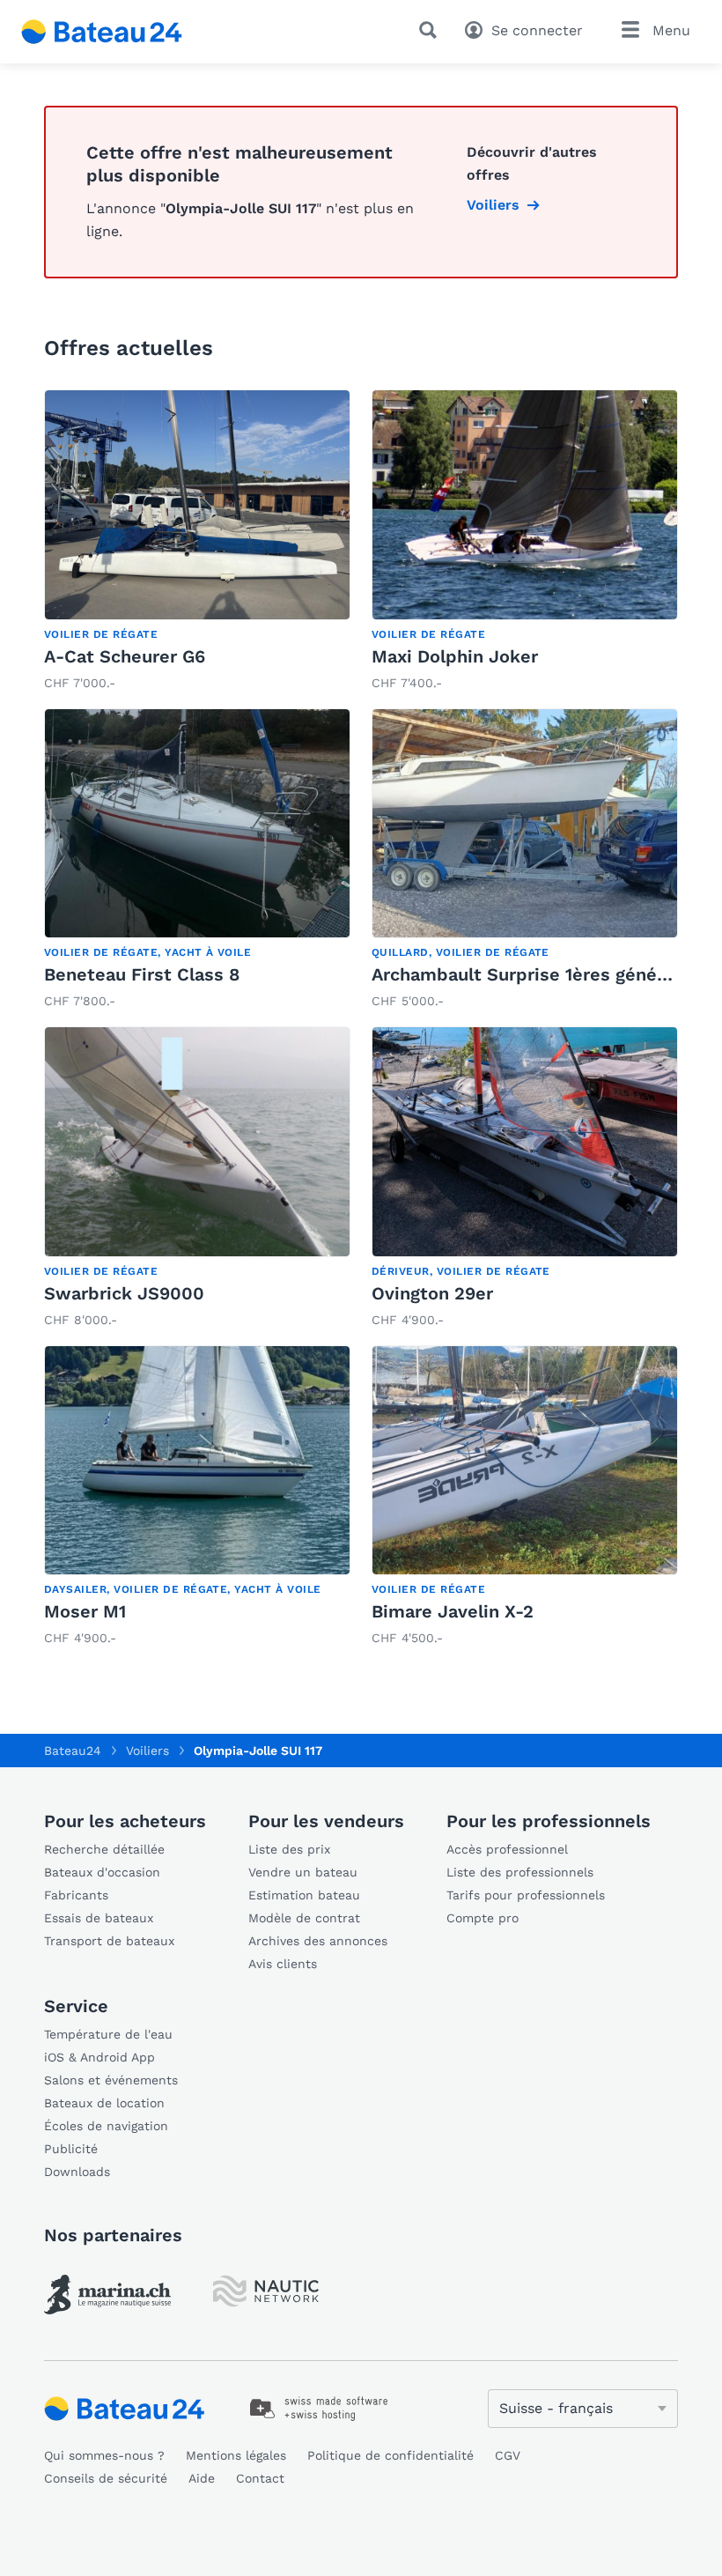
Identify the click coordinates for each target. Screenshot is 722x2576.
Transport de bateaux (109, 1941)
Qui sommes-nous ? (104, 2455)
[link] (197, 542)
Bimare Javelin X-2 (453, 1611)
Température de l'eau (108, 2034)
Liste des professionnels (520, 1872)
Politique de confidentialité (390, 2455)
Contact (260, 2478)
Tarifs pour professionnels (526, 1895)
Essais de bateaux (99, 1918)
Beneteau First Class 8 (142, 974)
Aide (202, 2478)
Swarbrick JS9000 (124, 1293)
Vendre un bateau (303, 1872)
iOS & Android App (99, 2057)
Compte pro (483, 1918)
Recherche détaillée (104, 1849)
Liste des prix (289, 1849)
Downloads (77, 2172)
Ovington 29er (432, 1293)
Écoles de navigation (106, 2126)
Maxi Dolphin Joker (455, 656)
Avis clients (283, 1964)
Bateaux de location (104, 2103)
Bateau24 (73, 1751)
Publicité (71, 2149)
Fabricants (76, 1895)
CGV (508, 2455)
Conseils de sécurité (106, 2478)
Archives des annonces (318, 1941)
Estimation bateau (304, 1895)
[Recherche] (431, 30)
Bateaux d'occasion (102, 1872)
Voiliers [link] (493, 205)
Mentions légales (236, 2455)
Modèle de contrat (304, 1918)
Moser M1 (85, 1611)
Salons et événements (111, 2080)
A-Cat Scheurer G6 (125, 656)
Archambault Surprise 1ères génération (540, 974)
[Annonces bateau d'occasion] (102, 32)
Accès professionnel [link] (507, 1849)
